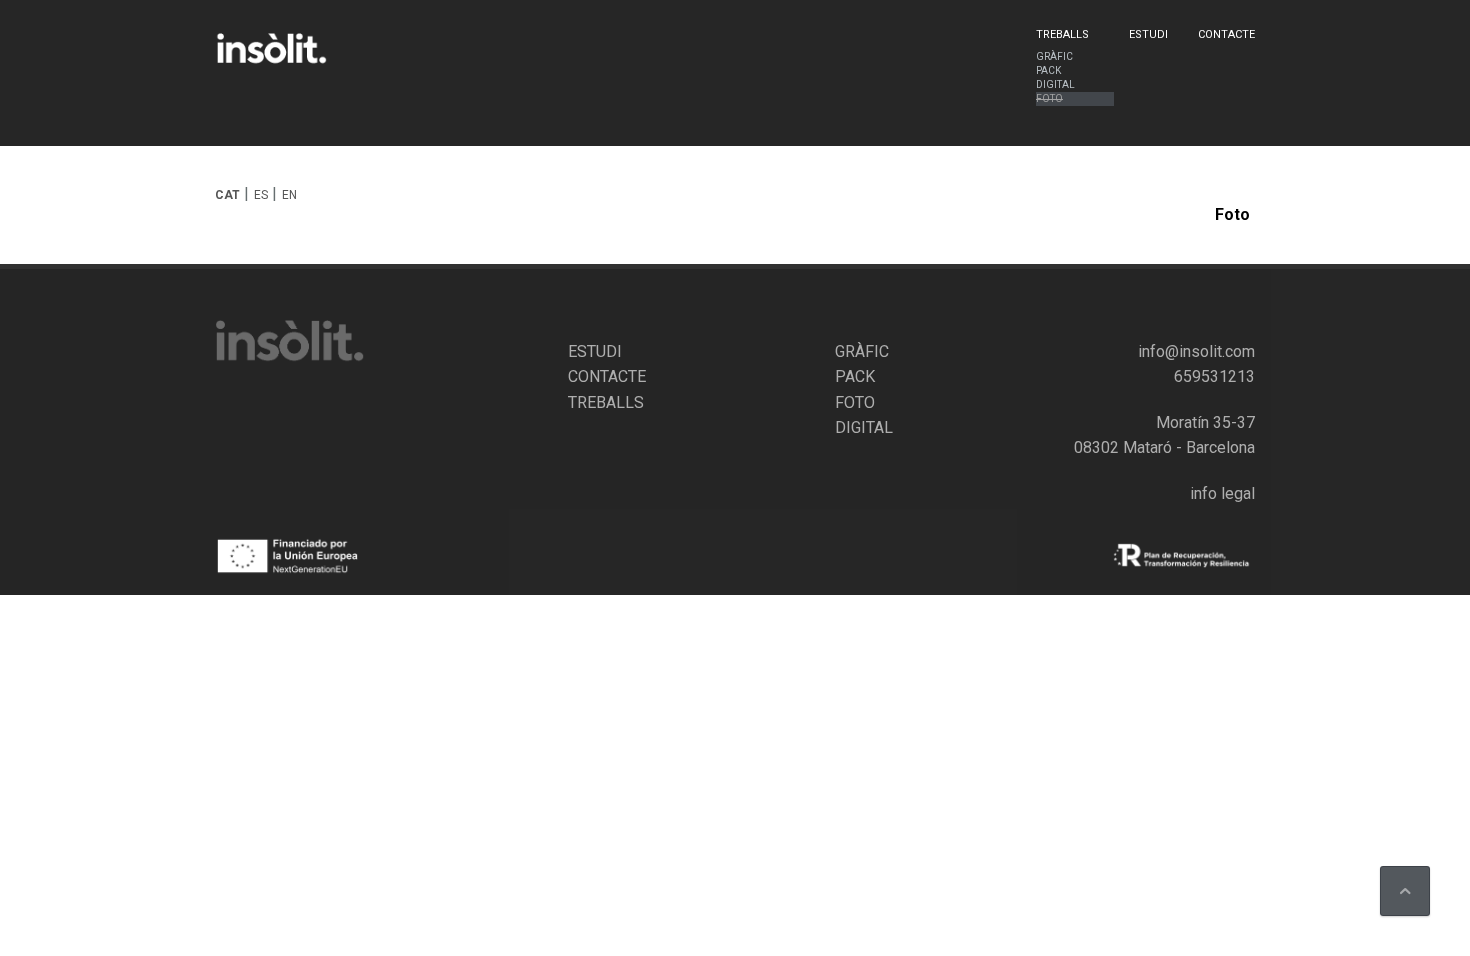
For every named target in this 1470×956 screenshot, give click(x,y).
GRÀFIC (862, 351)
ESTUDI (595, 351)
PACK (855, 376)
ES (261, 195)
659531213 (1214, 376)
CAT (227, 195)
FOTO (855, 402)
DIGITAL (864, 427)
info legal (1222, 493)
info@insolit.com (1196, 351)
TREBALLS (606, 402)
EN (289, 195)
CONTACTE (607, 376)
